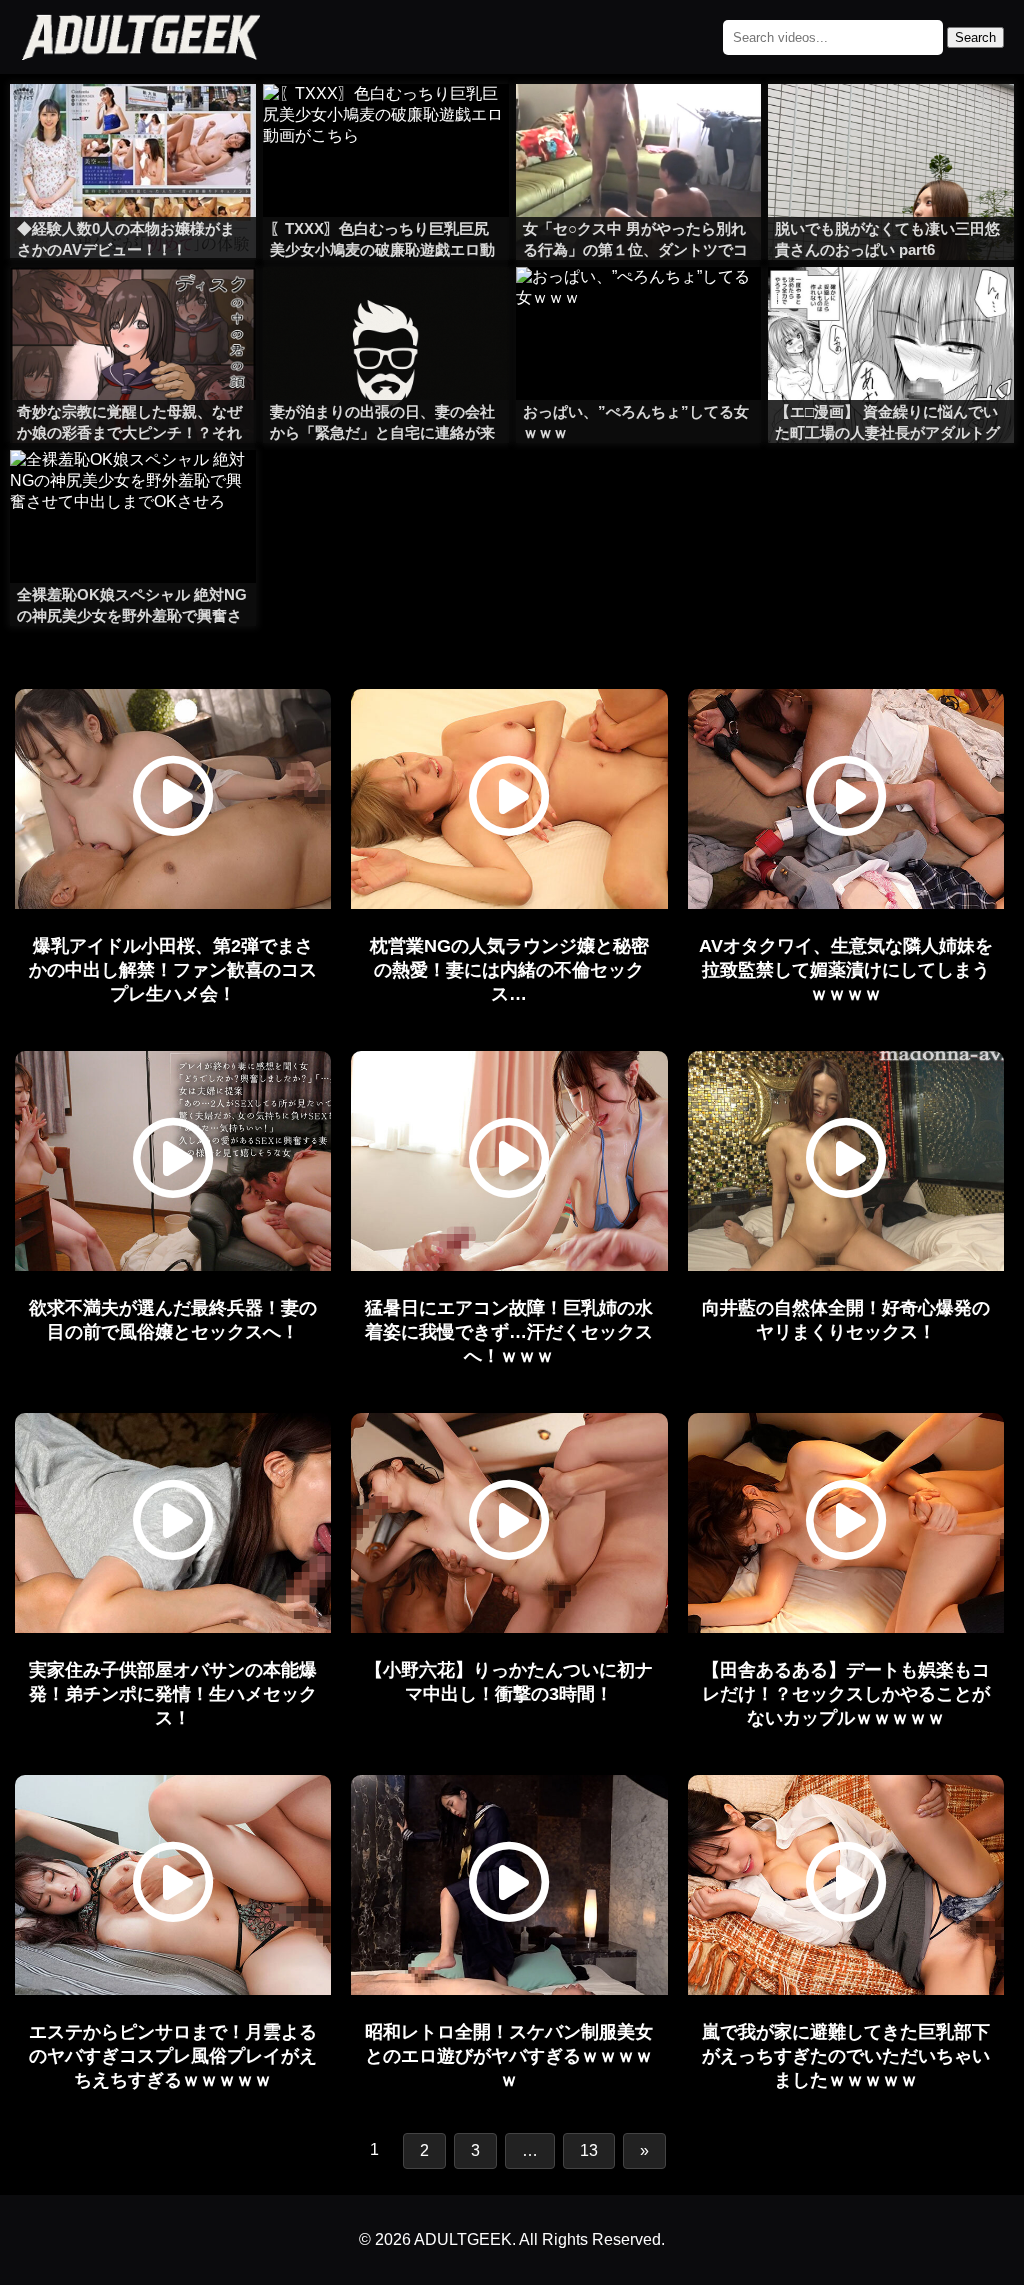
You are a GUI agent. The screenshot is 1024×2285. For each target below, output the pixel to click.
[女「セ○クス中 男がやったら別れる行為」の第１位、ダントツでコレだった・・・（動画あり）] (639, 124)
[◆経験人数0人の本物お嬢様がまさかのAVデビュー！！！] (133, 124)
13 (589, 2150)
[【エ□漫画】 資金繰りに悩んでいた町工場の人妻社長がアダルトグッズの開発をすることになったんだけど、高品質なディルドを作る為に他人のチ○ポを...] (891, 307)
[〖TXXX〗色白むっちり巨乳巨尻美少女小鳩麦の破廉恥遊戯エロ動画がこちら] (386, 124)
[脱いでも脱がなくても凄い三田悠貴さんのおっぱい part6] (891, 124)
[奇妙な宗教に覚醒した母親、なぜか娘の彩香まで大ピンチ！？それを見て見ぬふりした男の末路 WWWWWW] (133, 307)
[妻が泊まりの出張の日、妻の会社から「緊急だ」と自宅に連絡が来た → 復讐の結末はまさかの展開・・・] (386, 307)
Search (975, 37)
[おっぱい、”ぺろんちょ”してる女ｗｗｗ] (639, 307)
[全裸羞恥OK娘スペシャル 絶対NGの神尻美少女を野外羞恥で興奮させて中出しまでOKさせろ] (133, 490)
